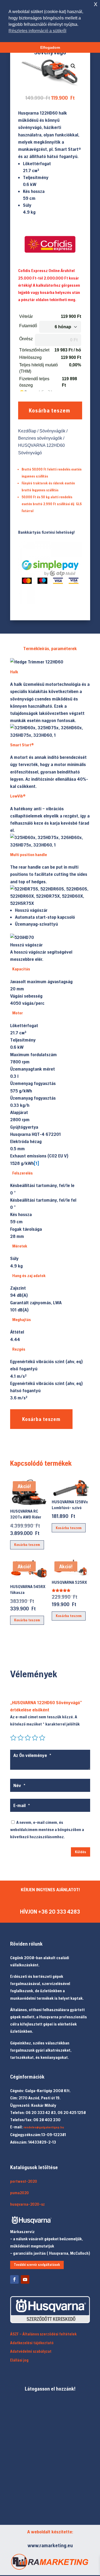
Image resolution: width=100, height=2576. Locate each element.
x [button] (96, 4)
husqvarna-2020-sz (27, 2204)
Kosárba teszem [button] (27, 1545)
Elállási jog (19, 2360)
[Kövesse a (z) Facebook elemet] (14, 2279)
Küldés (81, 1852)
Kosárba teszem (49, 410)
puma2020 (19, 2193)
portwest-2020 (24, 2181)
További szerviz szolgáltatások (37, 2265)
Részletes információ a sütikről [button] (37, 31)
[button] (73, 66)
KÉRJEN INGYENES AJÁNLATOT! (50, 1890)
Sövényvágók (52, 431)
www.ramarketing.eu (50, 2545)
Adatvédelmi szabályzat (31, 2351)
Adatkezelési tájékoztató (32, 2343)
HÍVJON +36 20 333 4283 (50, 1912)
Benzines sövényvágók (40, 438)
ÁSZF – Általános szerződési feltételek (43, 2334)
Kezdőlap (27, 431)
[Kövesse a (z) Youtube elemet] (25, 2279)
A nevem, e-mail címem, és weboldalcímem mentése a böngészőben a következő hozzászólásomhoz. (47, 1829)
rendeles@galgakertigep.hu (44, 2127)
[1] (37, 1163)
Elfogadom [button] (50, 47)
